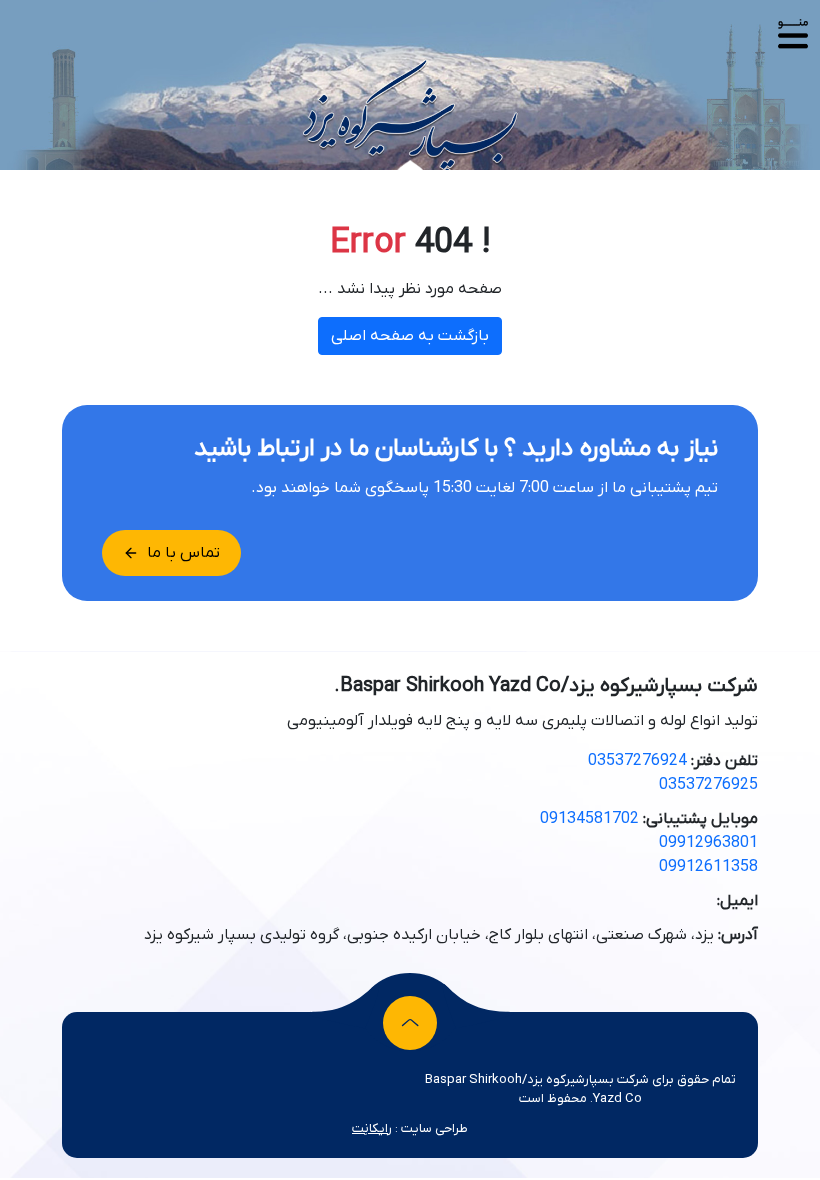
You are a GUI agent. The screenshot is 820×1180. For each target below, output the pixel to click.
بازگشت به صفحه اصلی (410, 336)
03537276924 (637, 761)
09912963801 (708, 843)
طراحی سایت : (410, 1128)
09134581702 (589, 819)
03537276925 (708, 785)
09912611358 (708, 867)
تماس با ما (183, 553)
